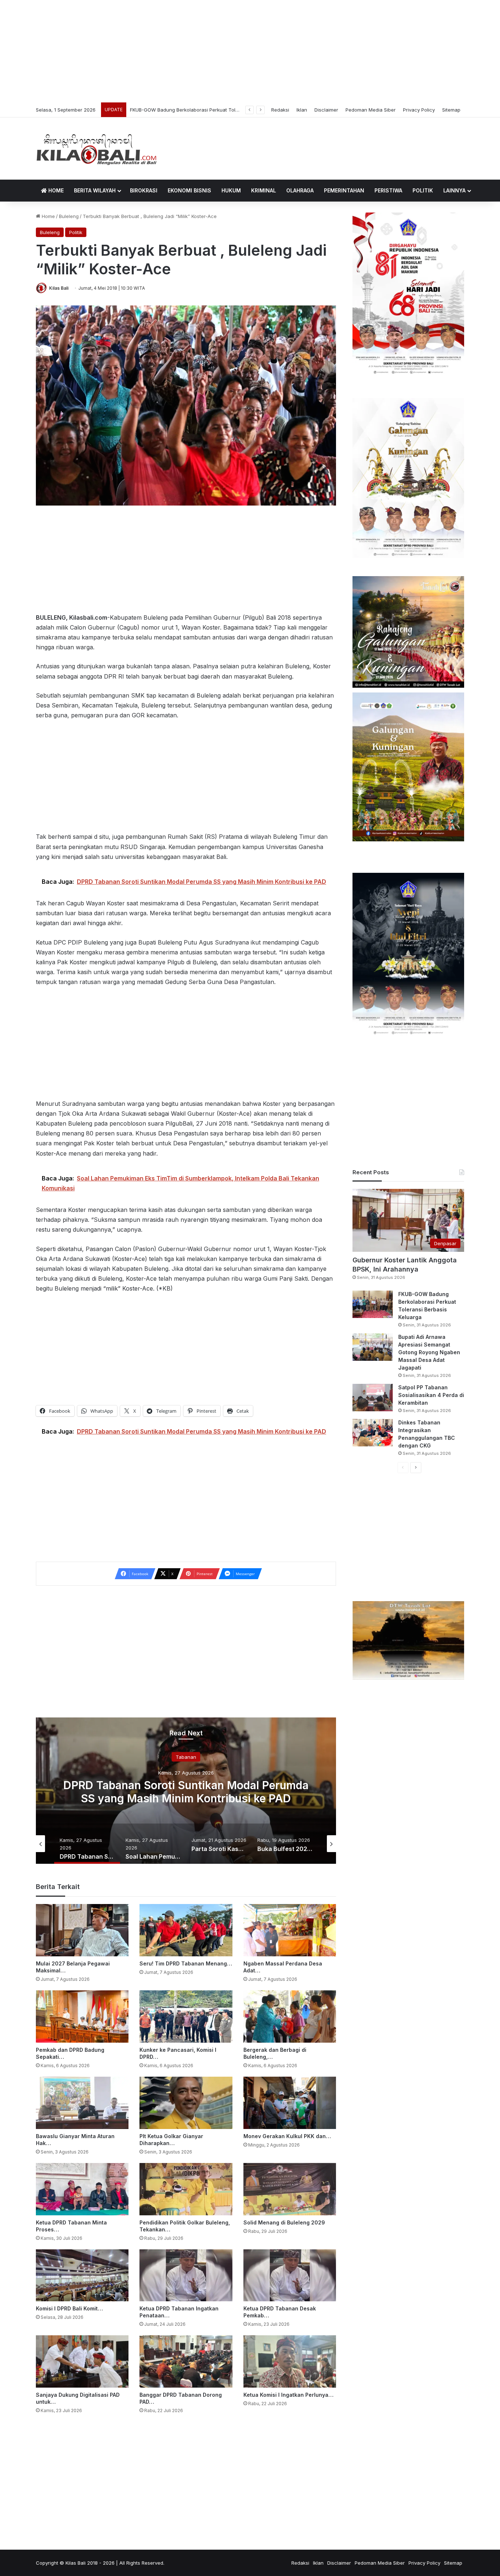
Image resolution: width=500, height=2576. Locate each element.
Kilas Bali (59, 288)
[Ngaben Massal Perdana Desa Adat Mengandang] (290, 1930)
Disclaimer (326, 110)
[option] (186, 1791)
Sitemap (451, 110)
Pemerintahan (344, 190)
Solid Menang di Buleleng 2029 (284, 2222)
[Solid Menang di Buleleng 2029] (290, 2189)
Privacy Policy (419, 110)
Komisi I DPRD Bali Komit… (69, 2308)
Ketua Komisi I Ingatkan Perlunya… (288, 2395)
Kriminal (264, 190)
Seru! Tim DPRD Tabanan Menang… (186, 1963)
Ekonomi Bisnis (189, 190)
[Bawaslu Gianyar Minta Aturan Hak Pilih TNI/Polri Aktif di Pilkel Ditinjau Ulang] (82, 2103)
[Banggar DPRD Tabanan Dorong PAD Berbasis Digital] (186, 2361)
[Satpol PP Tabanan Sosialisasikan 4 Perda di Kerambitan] (373, 1398)
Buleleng (69, 216)
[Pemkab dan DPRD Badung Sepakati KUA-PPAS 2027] (82, 2017)
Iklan (302, 110)
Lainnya (454, 190)
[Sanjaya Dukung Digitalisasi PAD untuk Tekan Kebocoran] (82, 2361)
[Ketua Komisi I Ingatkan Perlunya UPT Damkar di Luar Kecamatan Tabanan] (290, 2361)
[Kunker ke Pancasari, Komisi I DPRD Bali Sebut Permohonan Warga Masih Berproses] (186, 2017)
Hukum (231, 190)
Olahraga (300, 190)
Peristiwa (388, 190)
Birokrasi (144, 190)
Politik (423, 190)
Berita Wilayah (95, 190)
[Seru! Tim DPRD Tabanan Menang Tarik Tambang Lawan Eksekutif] (186, 1930)
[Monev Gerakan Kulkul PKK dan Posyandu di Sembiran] (290, 2103)
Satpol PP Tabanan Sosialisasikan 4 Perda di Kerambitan (431, 1395)
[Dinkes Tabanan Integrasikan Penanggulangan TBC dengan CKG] (373, 1433)
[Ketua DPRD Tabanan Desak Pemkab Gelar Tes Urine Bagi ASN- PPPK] (290, 2275)
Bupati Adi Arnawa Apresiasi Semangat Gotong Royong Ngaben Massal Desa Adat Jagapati (235, 110)
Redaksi (280, 110)
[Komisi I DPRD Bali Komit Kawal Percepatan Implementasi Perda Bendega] (82, 2275)
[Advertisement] (250, 51)
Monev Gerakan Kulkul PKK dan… (287, 2136)
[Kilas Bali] (96, 149)
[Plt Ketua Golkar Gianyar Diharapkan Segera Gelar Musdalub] (186, 2103)
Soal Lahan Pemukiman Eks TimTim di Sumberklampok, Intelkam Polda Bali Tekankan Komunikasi (186, 1798)
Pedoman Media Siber (371, 110)
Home (55, 190)
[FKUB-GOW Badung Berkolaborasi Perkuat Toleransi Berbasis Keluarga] (373, 1304)
